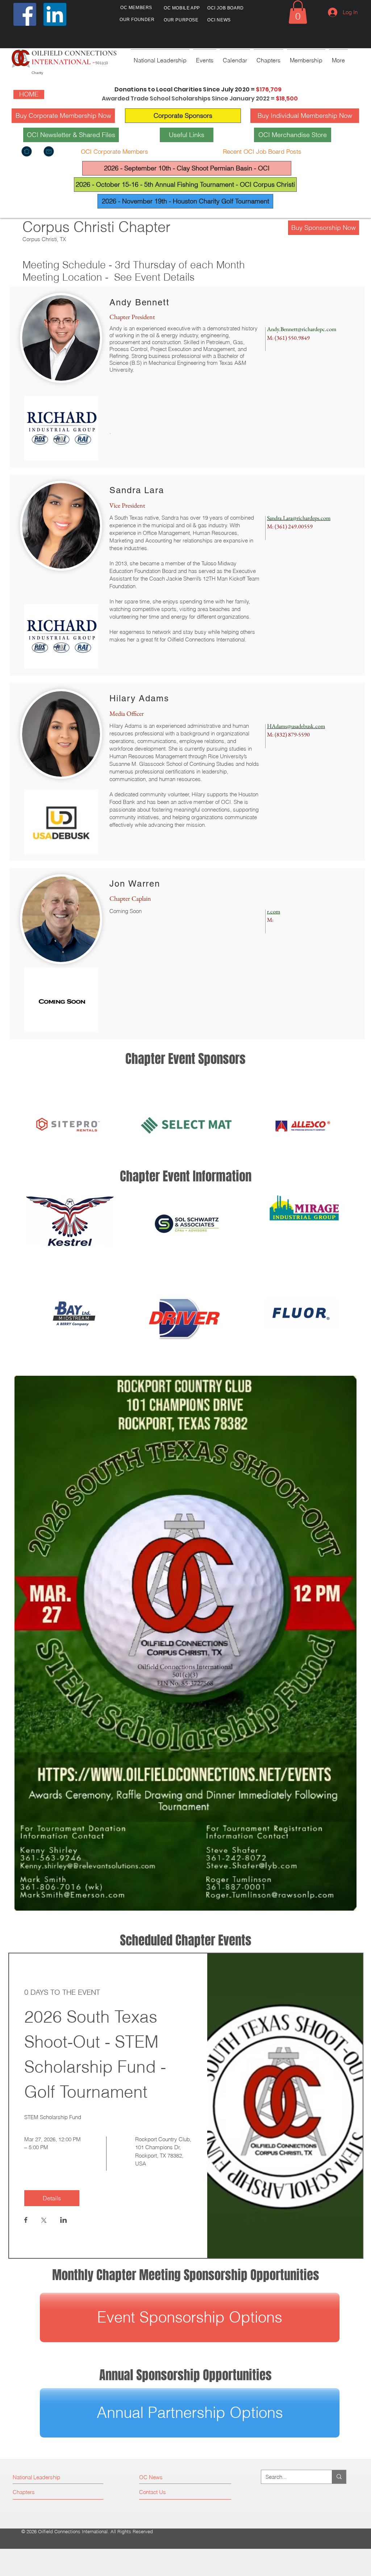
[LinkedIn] (55, 14)
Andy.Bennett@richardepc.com (302, 329)
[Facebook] (25, 14)
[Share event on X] (44, 2221)
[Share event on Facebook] (26, 2221)
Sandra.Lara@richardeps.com (299, 518)
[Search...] (339, 2477)
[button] (298, 12)
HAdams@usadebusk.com (296, 726)
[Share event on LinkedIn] (64, 2221)
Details (52, 2198)
